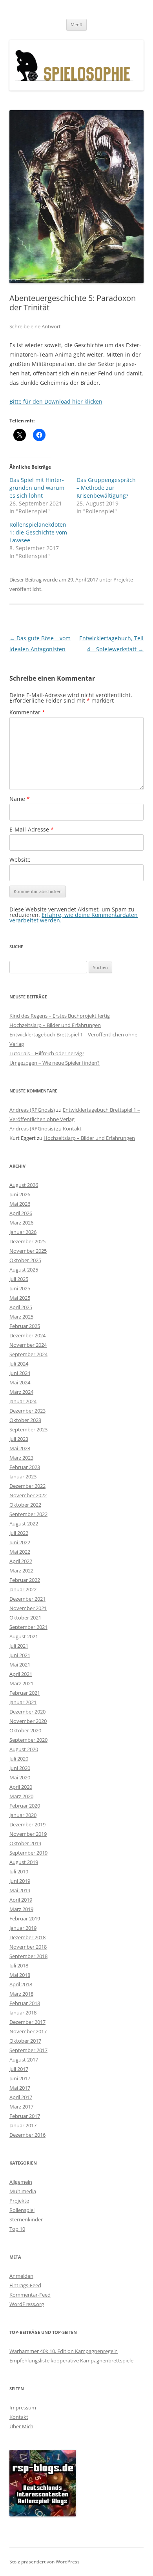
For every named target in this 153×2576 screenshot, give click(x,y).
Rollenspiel (22, 2210)
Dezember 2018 (27, 1937)
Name (20, 799)
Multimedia (23, 2191)
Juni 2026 (20, 1194)
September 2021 (28, 1627)
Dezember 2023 (27, 1411)
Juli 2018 (19, 1966)
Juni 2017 (20, 2078)
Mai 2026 (20, 1204)
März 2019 (21, 1909)
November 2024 (28, 1345)
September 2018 (28, 1956)
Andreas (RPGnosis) (32, 1110)
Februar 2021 (25, 1693)
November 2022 (28, 1495)
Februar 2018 (25, 2003)
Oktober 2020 (25, 1730)
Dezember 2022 (27, 1486)
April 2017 (21, 2097)
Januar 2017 (23, 2125)
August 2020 (24, 1749)
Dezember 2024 (27, 1335)
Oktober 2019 (25, 1843)
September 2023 (28, 1429)
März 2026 (21, 1223)
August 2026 (24, 1185)
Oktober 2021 (25, 1618)
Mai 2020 (20, 1777)
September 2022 (28, 1514)
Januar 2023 (23, 1476)
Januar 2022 (23, 1589)
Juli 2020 (19, 1759)
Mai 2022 (20, 1552)
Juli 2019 (19, 1871)
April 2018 (21, 1984)
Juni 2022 (20, 1542)
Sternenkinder (26, 2219)
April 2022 (21, 1561)
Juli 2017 (19, 2069)
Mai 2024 (20, 1382)
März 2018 (21, 1994)
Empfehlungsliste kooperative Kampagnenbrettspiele (71, 2360)
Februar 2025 (25, 1326)
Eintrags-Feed (25, 2285)
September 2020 (28, 1740)
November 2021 (28, 1608)
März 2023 (21, 1458)
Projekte (123, 580)
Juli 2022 (19, 1533)
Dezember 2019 (27, 1824)
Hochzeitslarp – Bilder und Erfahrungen (55, 1025)
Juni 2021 (20, 1655)
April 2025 (21, 1307)
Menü (76, 24)
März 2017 (21, 2107)
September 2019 (28, 1853)
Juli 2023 (19, 1439)
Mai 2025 (20, 1298)
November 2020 (28, 1721)
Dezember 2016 (27, 2135)
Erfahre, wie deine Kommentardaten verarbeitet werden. (74, 918)
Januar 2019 (23, 1928)
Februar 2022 (25, 1580)
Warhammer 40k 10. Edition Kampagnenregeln (64, 2351)
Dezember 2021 (27, 1599)
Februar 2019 (25, 1918)
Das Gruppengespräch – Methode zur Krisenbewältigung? (106, 488)
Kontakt (72, 1129)
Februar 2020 (25, 1806)
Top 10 (17, 2229)
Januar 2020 (23, 1815)
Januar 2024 (23, 1401)
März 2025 (21, 1317)
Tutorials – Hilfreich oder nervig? (47, 1053)
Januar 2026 (23, 1232)
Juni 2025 (20, 1288)
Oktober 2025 (25, 1260)
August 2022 (24, 1523)
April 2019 (21, 1900)
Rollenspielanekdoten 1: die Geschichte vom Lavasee (38, 532)
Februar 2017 (25, 2116)
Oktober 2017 (25, 2041)
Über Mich (21, 2426)
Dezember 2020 (27, 1712)
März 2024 (21, 1392)
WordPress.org (27, 2304)
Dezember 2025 (27, 1241)
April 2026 (21, 1213)
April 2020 (21, 1787)
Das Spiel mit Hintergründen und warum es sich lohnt (37, 488)
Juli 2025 (19, 1279)
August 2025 (24, 1270)
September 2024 (28, 1354)
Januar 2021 (23, 1702)
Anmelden (21, 2276)
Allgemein (21, 2182)
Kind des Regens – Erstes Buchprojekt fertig (60, 1016)
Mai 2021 (20, 1665)
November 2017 (28, 2031)
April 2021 (21, 1674)
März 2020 (21, 1796)
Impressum (23, 2408)
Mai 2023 (20, 1448)
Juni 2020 (20, 1768)
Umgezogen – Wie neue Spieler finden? (55, 1063)
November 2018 (28, 1947)
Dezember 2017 (27, 2022)
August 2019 (24, 1862)
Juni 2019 (20, 1881)
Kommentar (27, 712)
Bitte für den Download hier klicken (56, 401)
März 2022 (21, 1571)
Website (20, 860)
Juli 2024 (19, 1364)
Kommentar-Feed (30, 2295)
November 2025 (28, 1251)
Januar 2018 (23, 2013)
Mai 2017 (20, 2088)
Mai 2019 (20, 1890)
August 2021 (24, 1636)
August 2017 (24, 2060)
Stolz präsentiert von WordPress (45, 2562)
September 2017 (28, 2050)
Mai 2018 (20, 1975)
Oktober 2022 (25, 1505)
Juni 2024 (20, 1373)
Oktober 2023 (25, 1420)
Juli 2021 (19, 1646)
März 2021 (21, 1683)
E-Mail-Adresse (32, 829)
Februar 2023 (25, 1467)
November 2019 (28, 1834)
